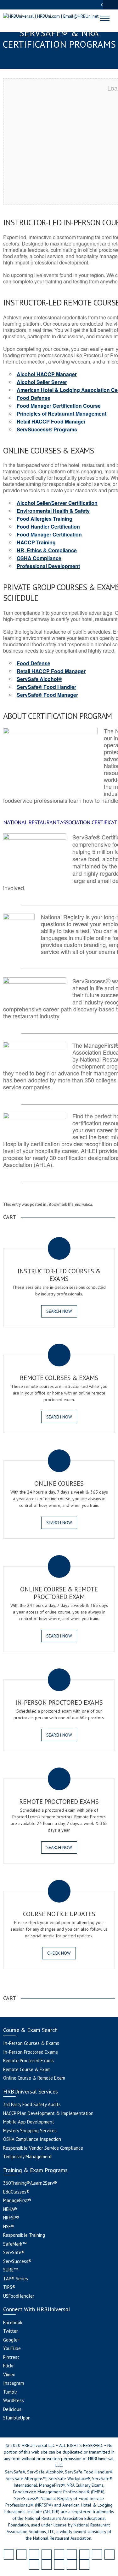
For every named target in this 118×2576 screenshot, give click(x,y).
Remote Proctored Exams (28, 2061)
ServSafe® (14, 2252)
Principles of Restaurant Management (62, 414)
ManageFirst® (17, 2200)
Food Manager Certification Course (59, 406)
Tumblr (10, 2392)
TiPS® (9, 2287)
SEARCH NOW (59, 1311)
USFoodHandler (19, 2296)
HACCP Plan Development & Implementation (48, 2113)
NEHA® (10, 2209)
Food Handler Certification (48, 527)
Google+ (12, 2340)
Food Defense (34, 398)
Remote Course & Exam (27, 2069)
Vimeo (9, 2375)
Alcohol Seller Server (42, 382)
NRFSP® (11, 2218)
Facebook (13, 2322)
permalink (83, 1204)
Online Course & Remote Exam (34, 2078)
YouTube (12, 2348)
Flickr (8, 2366)
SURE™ (11, 2270)
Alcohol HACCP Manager (47, 374)
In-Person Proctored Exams (31, 2052)
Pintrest (11, 2357)
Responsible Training (24, 2235)
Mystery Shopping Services (30, 2131)
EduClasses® (16, 2192)
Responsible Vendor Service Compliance (43, 2148)
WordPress (14, 2400)
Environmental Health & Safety (53, 511)
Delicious (12, 2409)
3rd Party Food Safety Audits (32, 2104)
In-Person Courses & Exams (31, 2043)
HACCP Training (36, 542)
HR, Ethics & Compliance (47, 550)
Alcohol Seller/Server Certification (57, 503)
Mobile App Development (29, 2122)
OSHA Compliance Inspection (32, 2139)
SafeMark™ (15, 2244)
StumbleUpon (17, 2418)
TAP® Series (16, 2279)
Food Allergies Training (45, 519)
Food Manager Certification (49, 534)
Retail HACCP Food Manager (51, 421)
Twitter (11, 2331)
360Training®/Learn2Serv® (30, 2183)
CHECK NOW (59, 1953)
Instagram (14, 2383)
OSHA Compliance (39, 558)
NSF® (8, 2227)
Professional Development (48, 566)
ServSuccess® (17, 2261)
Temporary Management (28, 2156)
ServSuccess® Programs (47, 429)
